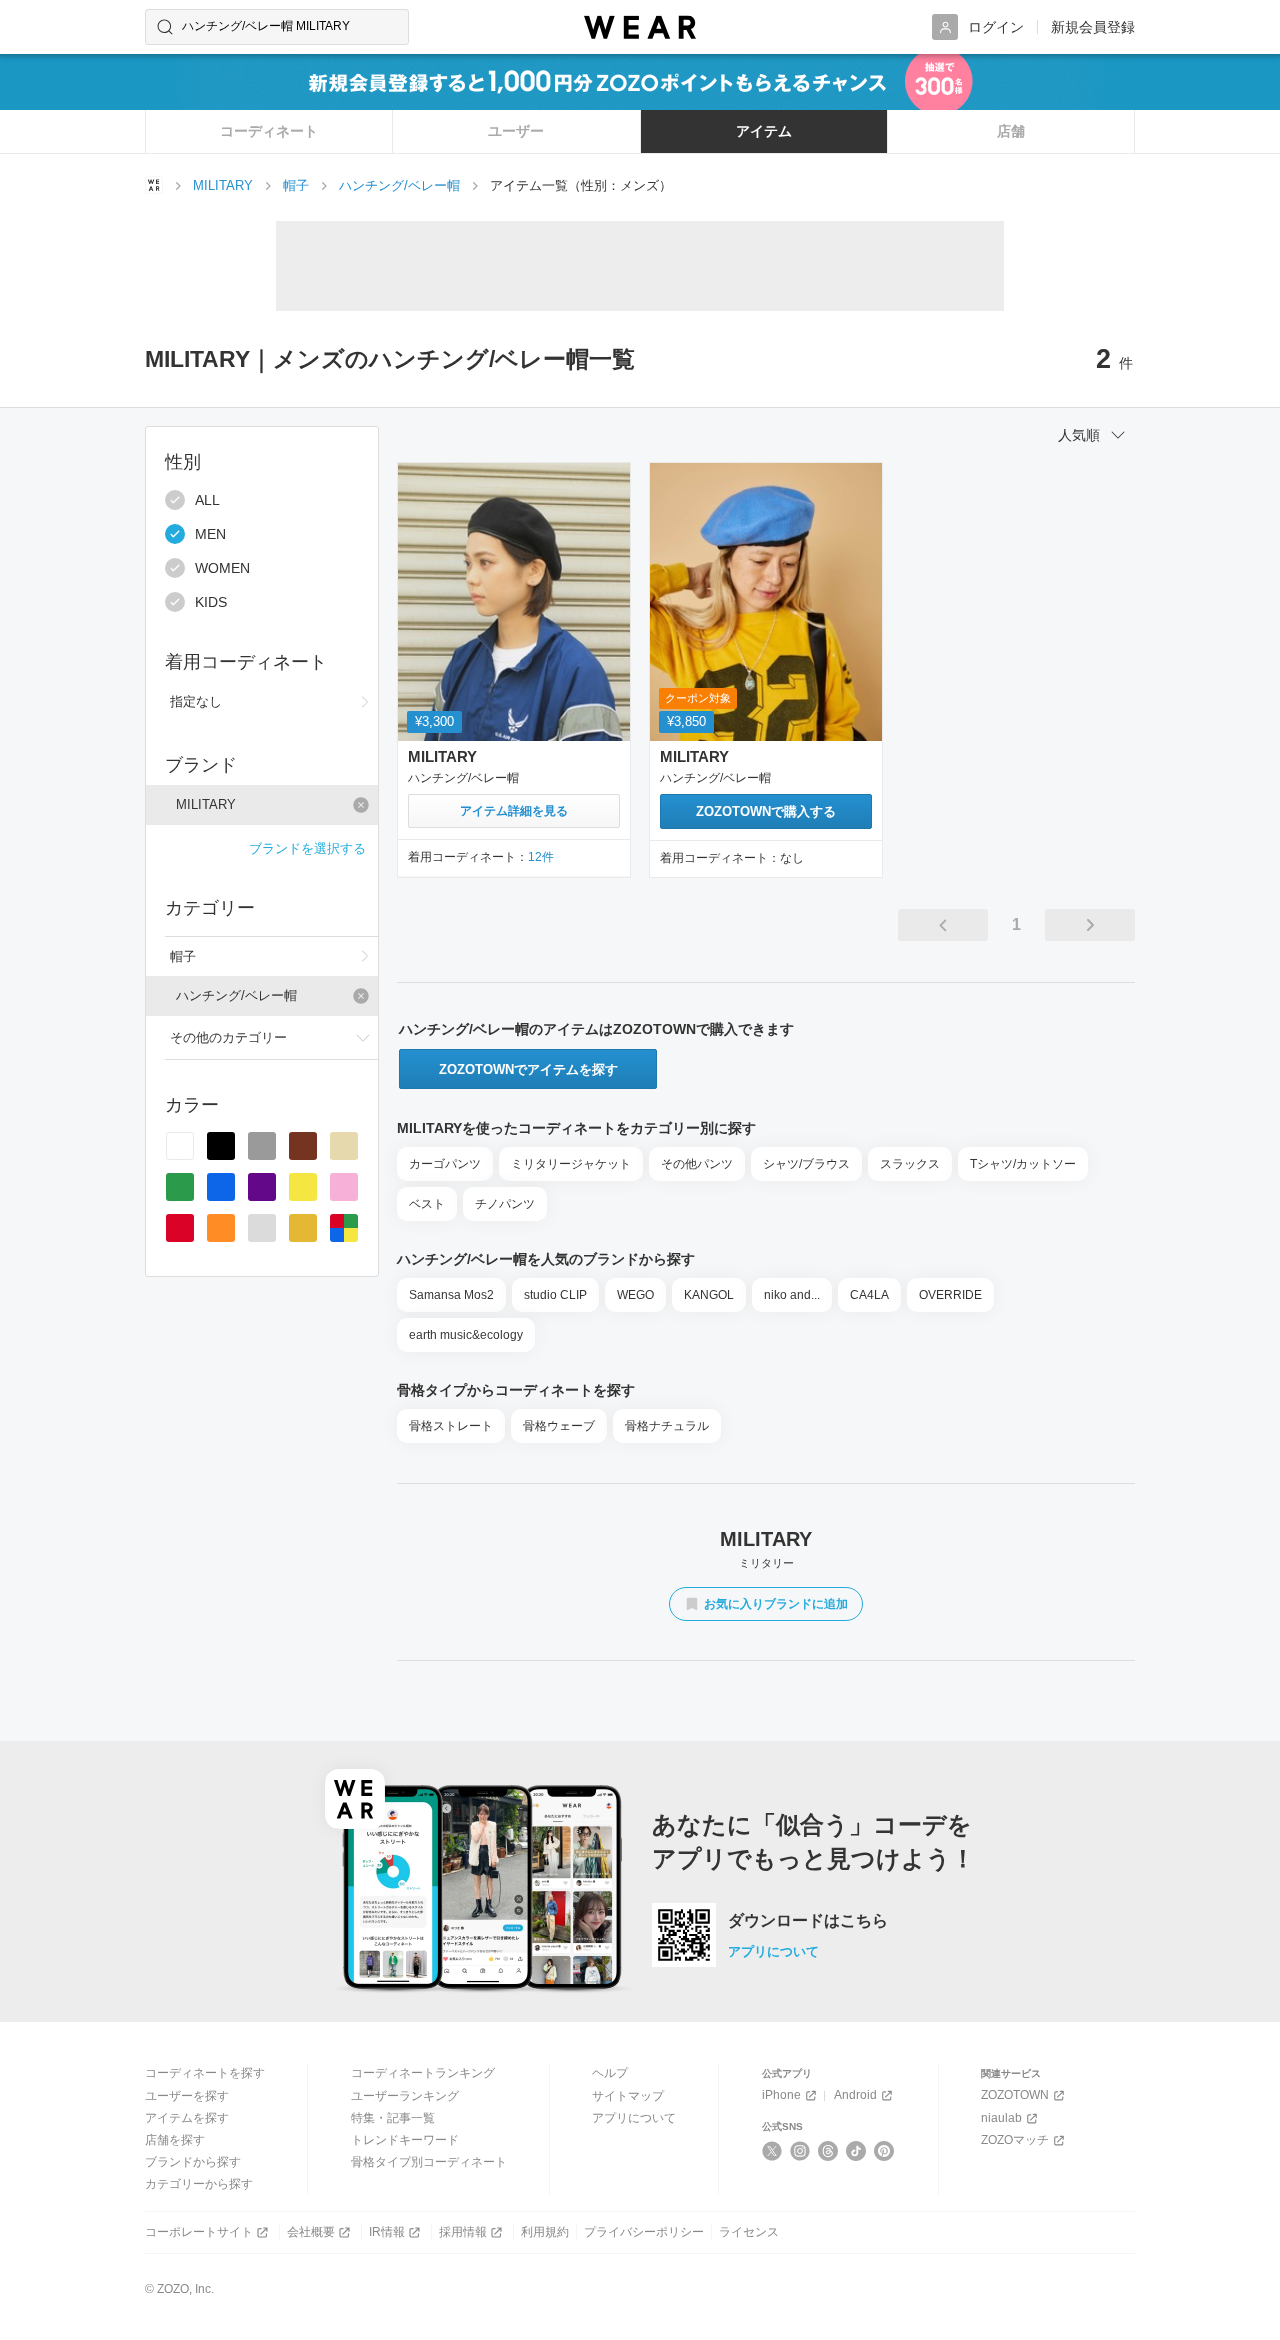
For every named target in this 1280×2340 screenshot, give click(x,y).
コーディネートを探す (205, 2073)
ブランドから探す (193, 2162)
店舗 (1011, 131)
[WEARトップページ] (154, 185)
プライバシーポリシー (644, 2232)
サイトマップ (628, 2096)
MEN (210, 534)
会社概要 (311, 2232)
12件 (541, 857)
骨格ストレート (451, 1426)
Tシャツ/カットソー (1023, 1164)
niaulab (1001, 2118)
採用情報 (463, 2232)
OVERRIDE (950, 1295)
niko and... (792, 1295)
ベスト (427, 1204)
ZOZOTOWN (1015, 2095)
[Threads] (828, 2151)
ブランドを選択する (307, 848)
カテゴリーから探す (199, 2184)
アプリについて (773, 1951)
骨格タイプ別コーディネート (429, 2162)
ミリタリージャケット (571, 1164)
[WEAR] (640, 27)
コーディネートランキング (423, 2073)
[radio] (180, 1146)
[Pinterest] (884, 2151)
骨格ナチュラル (667, 1426)
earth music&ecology (466, 1335)
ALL (207, 500)
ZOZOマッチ (1015, 2140)
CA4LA (869, 1295)
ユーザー (516, 131)
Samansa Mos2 (451, 1295)
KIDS (211, 602)
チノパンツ (505, 1204)
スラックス (910, 1164)
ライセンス (749, 2232)
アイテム (764, 131)
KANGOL (709, 1295)
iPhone (781, 2095)
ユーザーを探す (187, 2096)
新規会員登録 (1093, 27)
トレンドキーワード (405, 2140)
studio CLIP (555, 1295)
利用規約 (545, 2232)
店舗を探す (175, 2140)
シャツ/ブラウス (806, 1164)
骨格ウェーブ (559, 1426)
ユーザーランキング (405, 2096)
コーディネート (269, 131)
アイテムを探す (187, 2118)
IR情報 (387, 2232)
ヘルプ (610, 2073)
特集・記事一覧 (393, 2118)
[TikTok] (856, 2151)
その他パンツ (697, 1164)
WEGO (635, 1295)
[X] (772, 2151)
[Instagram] (800, 2151)
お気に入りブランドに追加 (776, 1604)
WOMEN (222, 568)
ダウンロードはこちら (808, 1921)
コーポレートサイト (199, 2232)
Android (855, 2095)
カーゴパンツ (445, 1164)
